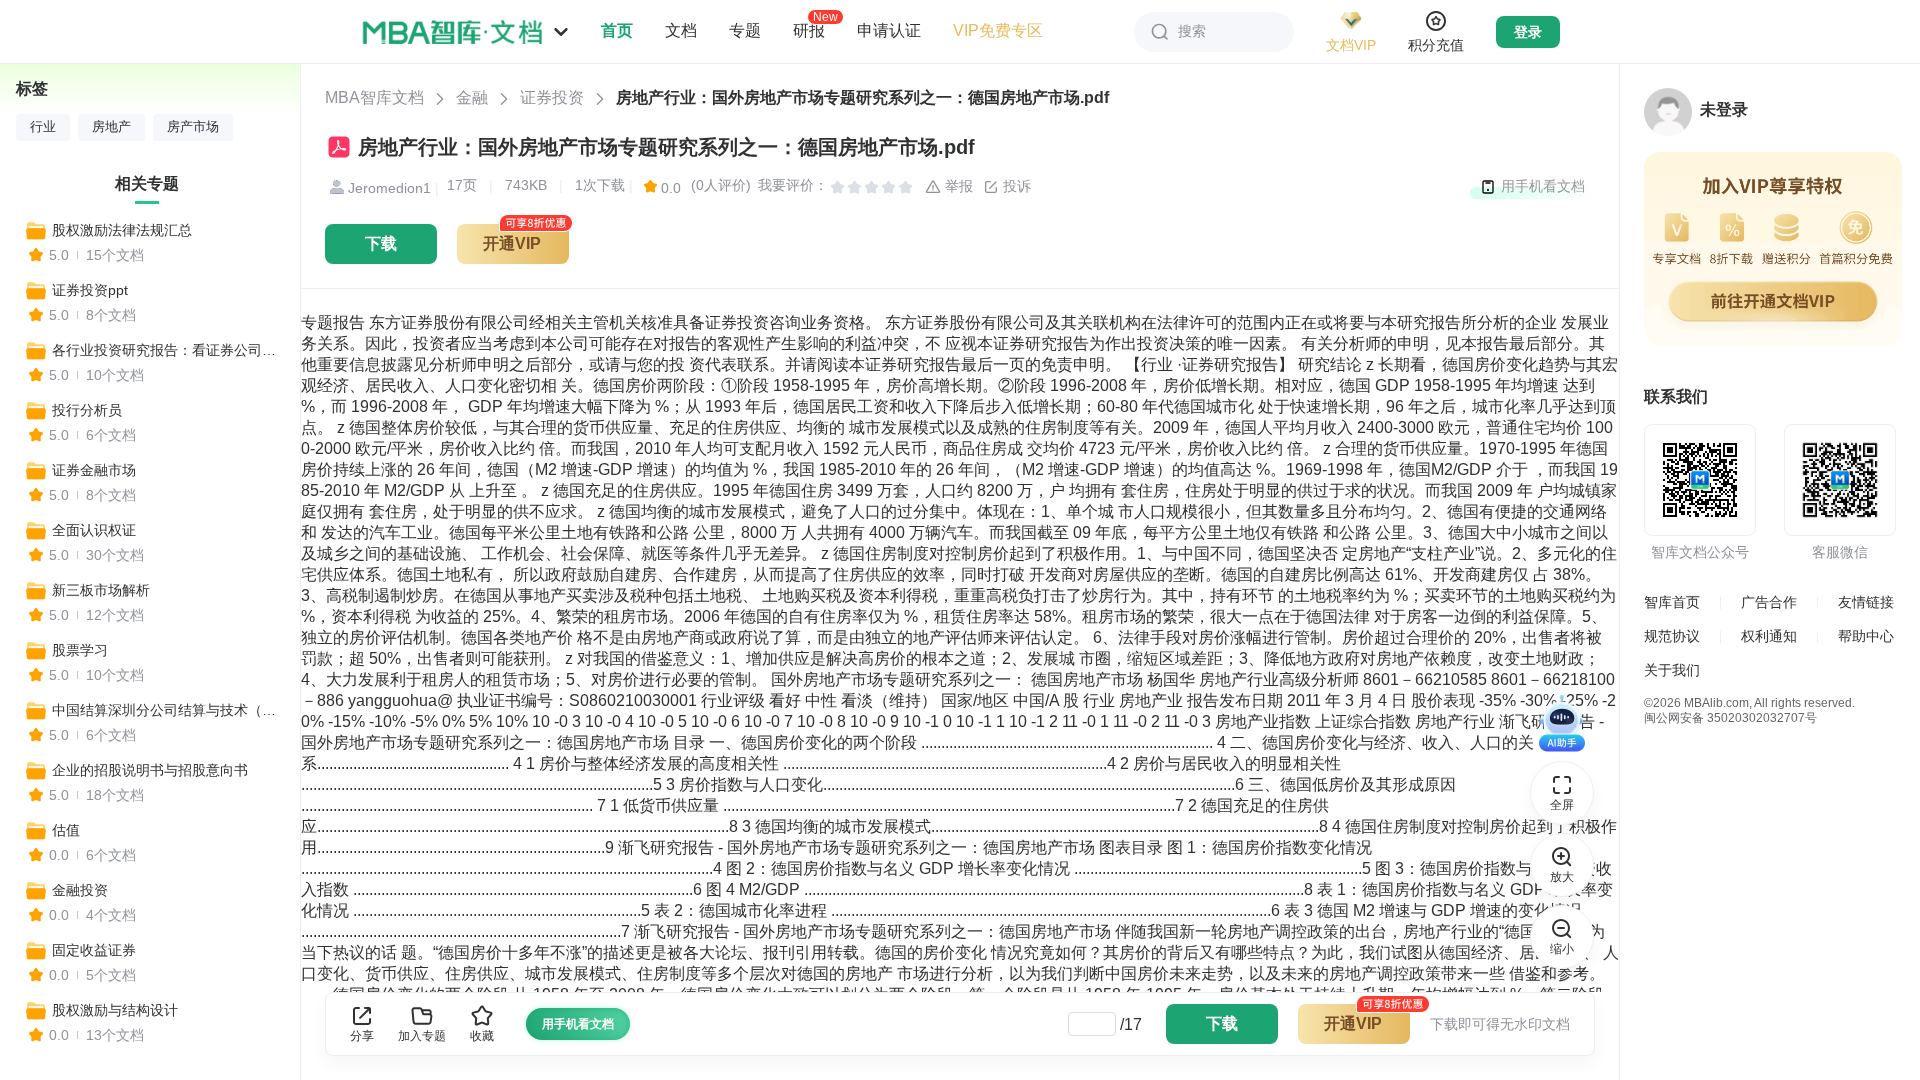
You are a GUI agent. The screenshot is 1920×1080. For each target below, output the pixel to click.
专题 (745, 30)
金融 (472, 97)
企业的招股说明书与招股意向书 (150, 770)
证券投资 (552, 97)
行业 (43, 127)
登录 (1528, 32)
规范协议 (1672, 636)
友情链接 (1866, 602)
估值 (66, 830)
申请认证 (889, 30)
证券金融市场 (94, 470)
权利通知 (1769, 636)
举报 (957, 186)
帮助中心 (1866, 636)
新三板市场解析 (101, 590)
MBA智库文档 (374, 97)
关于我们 (1672, 670)
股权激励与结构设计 (115, 1010)
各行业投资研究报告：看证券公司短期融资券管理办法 (167, 350)
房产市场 (193, 127)
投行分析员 (87, 410)
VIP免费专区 (998, 30)
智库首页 (1672, 602)
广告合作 (1769, 602)
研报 (809, 30)
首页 (617, 30)
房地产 (111, 127)
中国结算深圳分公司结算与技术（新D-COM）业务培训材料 (167, 710)
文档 (681, 30)
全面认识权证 (94, 530)
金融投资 (80, 890)
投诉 (1015, 186)
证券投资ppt (90, 290)
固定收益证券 (94, 950)
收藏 (482, 1036)
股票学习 (80, 650)
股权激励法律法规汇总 (122, 230)
